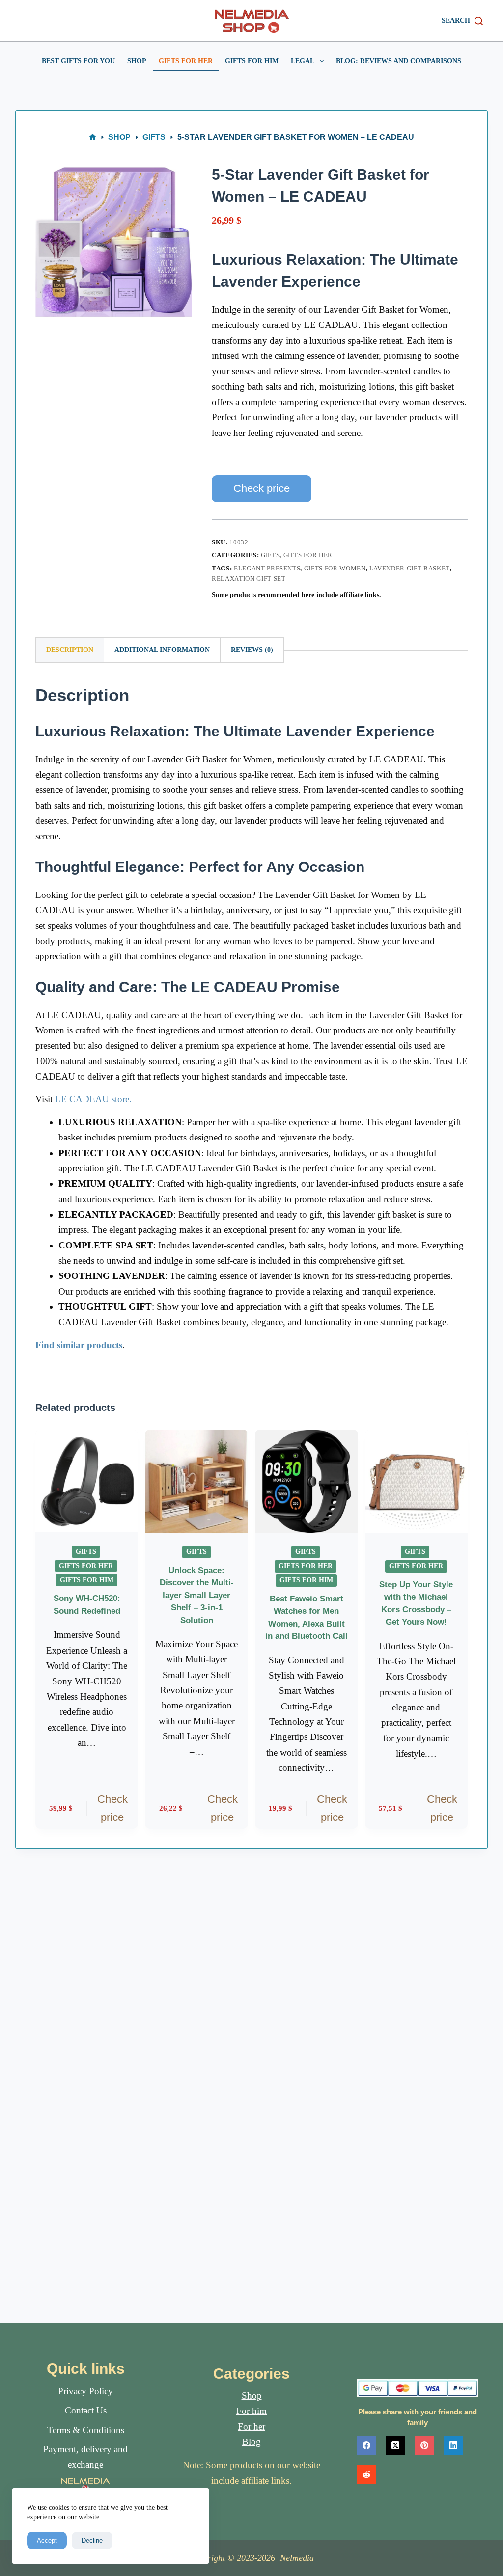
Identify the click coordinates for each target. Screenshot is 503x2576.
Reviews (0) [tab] (252, 650)
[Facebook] (366, 2445)
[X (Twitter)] (395, 2445)
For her (251, 2427)
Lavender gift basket (410, 568)
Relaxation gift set (249, 579)
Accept (47, 2540)
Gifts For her (186, 61)
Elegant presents (267, 568)
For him (251, 2411)
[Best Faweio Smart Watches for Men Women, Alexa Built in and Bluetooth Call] (307, 1481)
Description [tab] (70, 650)
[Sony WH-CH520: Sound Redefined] (87, 1481)
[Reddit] (366, 2474)
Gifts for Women (335, 568)
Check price (262, 488)
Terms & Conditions (86, 2430)
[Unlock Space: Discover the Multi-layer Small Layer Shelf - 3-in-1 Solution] (196, 1481)
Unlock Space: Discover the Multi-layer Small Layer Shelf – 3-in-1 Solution (197, 1595)
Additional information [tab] (162, 650)
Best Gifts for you (78, 61)
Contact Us (86, 2410)
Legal (303, 61)
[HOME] (93, 137)
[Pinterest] (424, 2445)
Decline (92, 2540)
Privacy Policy (85, 2391)
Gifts (270, 555)
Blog (251, 2442)
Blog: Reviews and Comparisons (399, 61)
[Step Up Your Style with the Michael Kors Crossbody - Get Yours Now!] (417, 1481)
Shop (137, 61)
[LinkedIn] (453, 2445)
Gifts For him (252, 61)
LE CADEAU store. (93, 1099)
